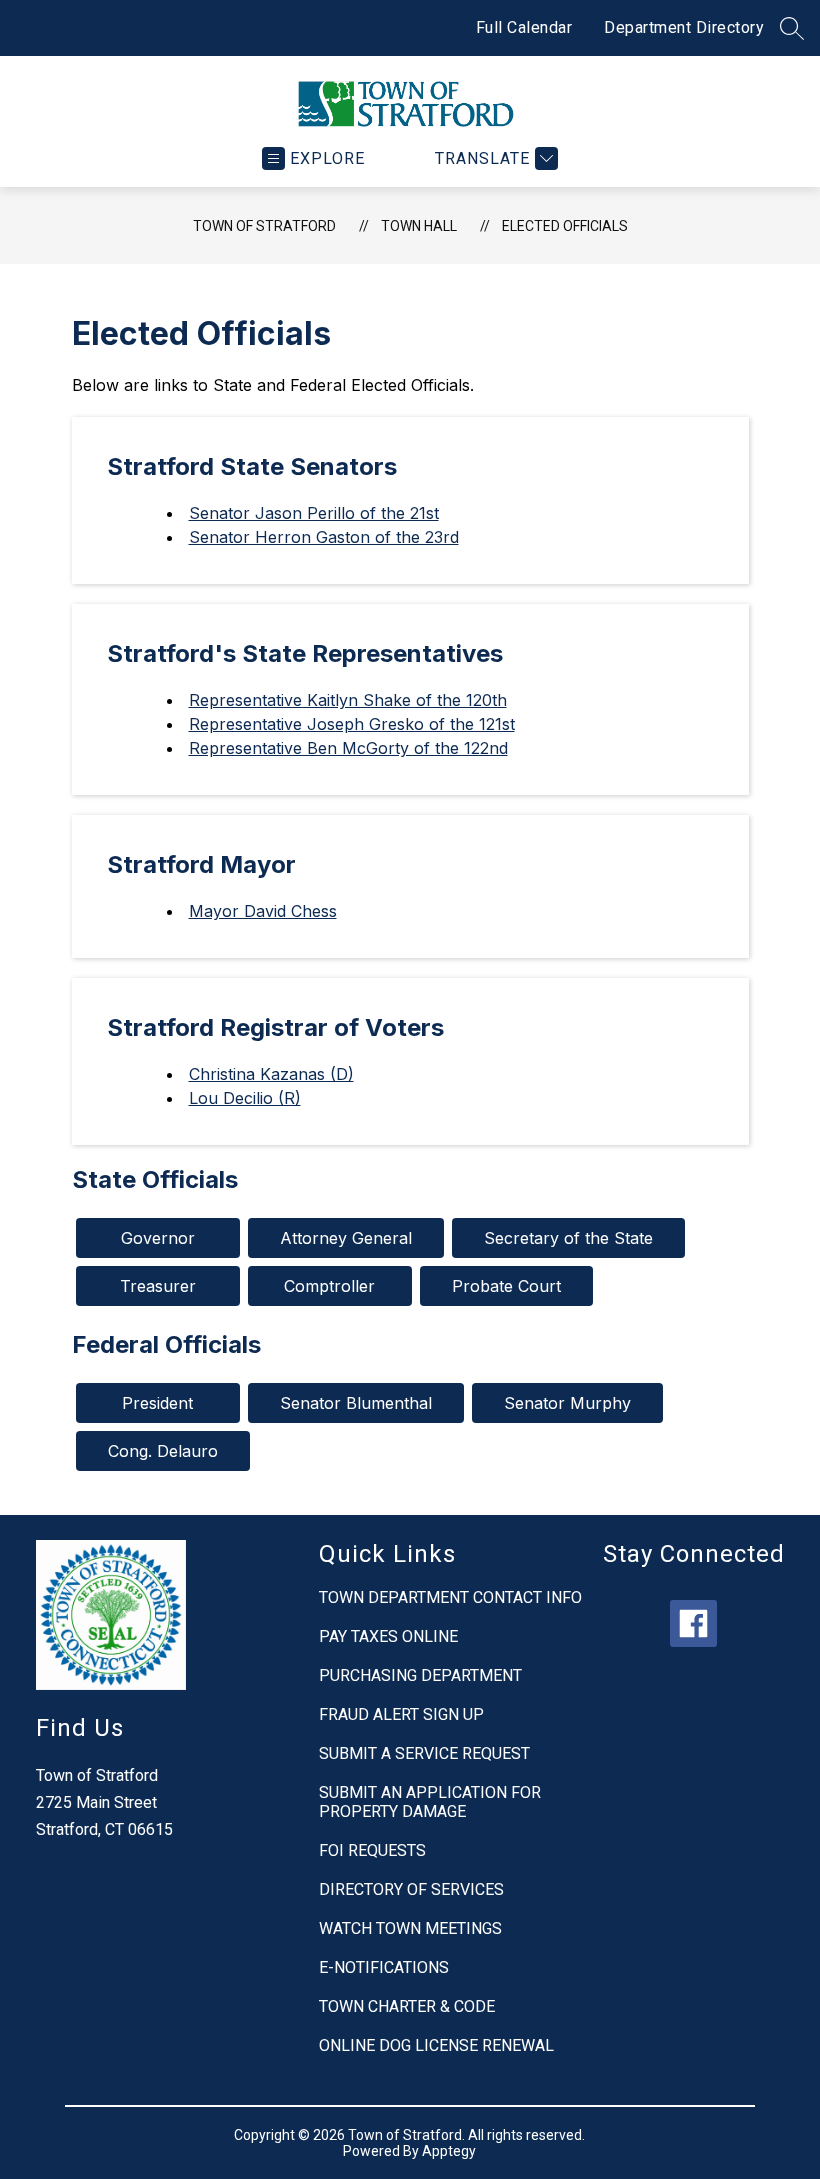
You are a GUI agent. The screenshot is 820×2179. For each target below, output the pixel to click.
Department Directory (684, 27)
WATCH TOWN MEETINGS (410, 1928)
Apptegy (449, 2151)
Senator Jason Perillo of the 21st (314, 513)
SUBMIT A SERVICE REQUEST (424, 1753)
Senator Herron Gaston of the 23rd (324, 537)
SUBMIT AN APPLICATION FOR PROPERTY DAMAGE (430, 1802)
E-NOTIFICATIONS (384, 1967)
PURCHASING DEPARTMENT (420, 1675)
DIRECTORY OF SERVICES (411, 1889)
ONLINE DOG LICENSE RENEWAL (436, 2045)
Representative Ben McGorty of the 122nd (348, 748)
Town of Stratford (264, 226)
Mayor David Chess (263, 911)
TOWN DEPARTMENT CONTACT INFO (450, 1597)
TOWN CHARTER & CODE (407, 2006)
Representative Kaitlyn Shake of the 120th (348, 700)
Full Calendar (524, 27)
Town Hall (419, 226)
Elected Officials (565, 226)
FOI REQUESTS (372, 1850)
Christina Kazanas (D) (271, 1074)
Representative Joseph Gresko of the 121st (352, 724)
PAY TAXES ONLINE (388, 1636)
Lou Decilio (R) (245, 1098)
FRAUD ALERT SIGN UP (401, 1714)
